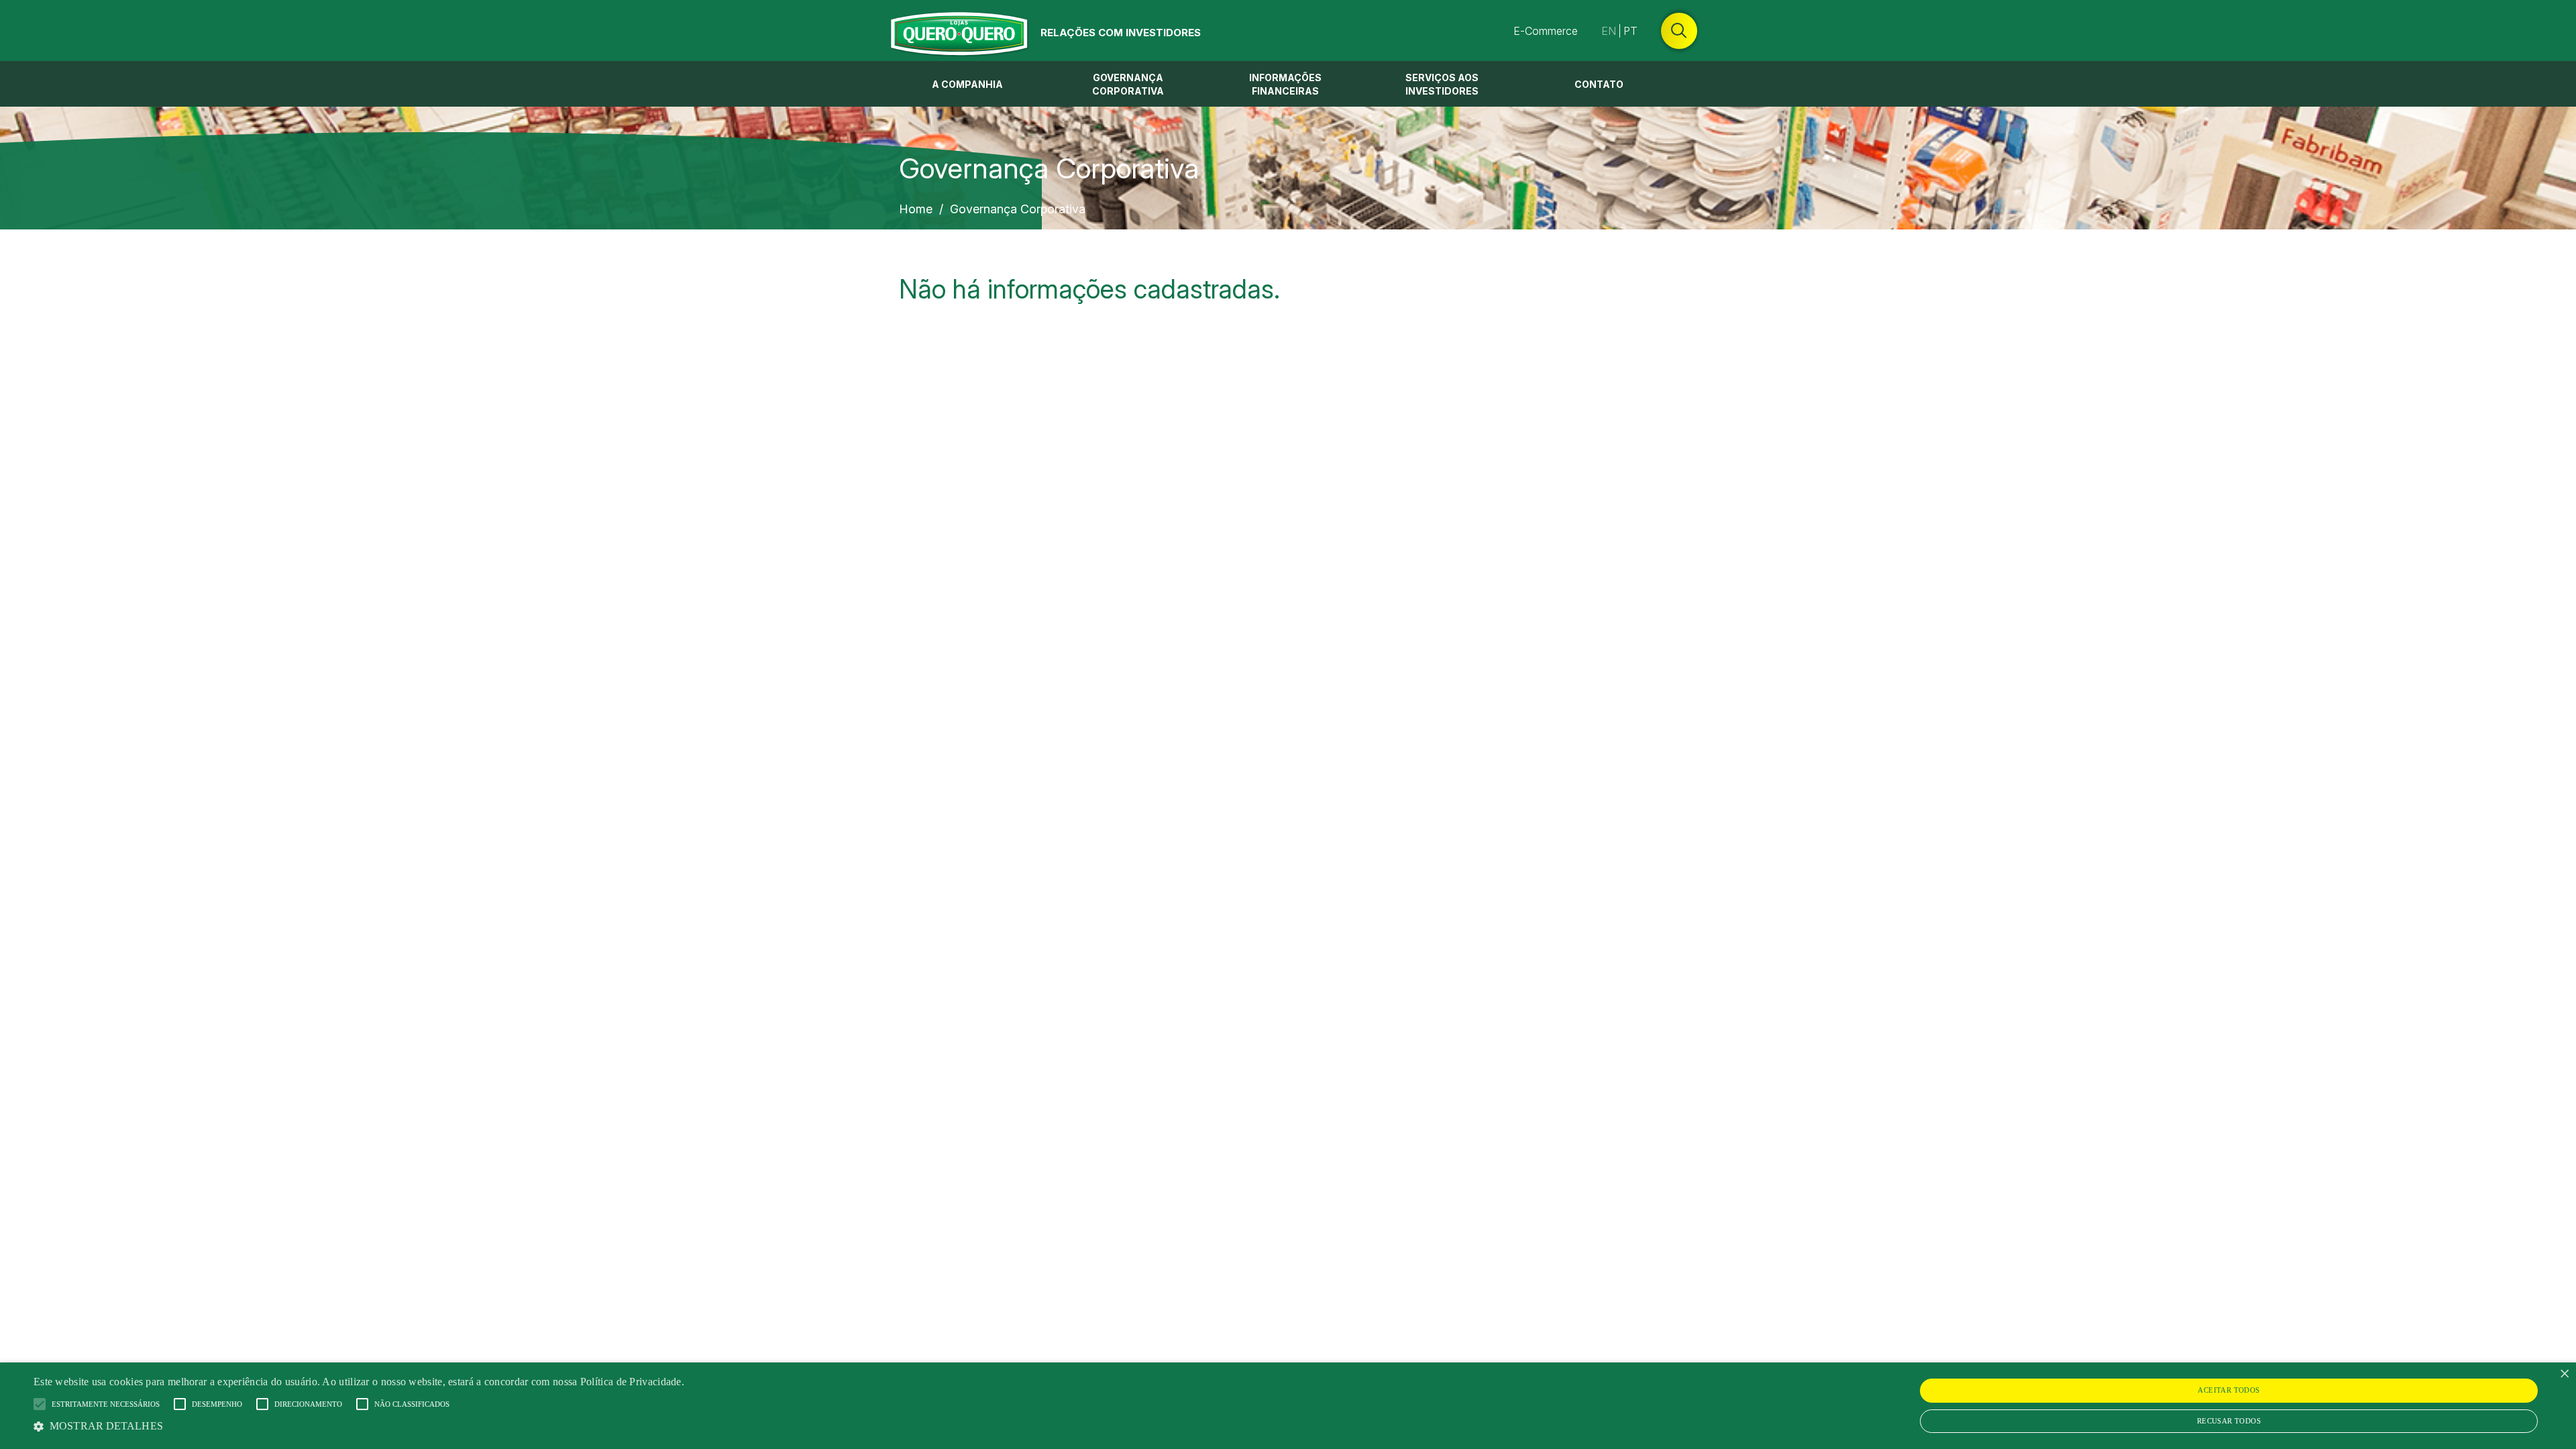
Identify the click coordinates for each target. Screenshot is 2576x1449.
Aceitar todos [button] (2229, 1390)
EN (1609, 31)
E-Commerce (1546, 31)
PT (1630, 31)
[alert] (1288, 1406)
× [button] (2564, 1374)
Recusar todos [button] (2229, 1421)
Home (916, 209)
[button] (359, 1426)
